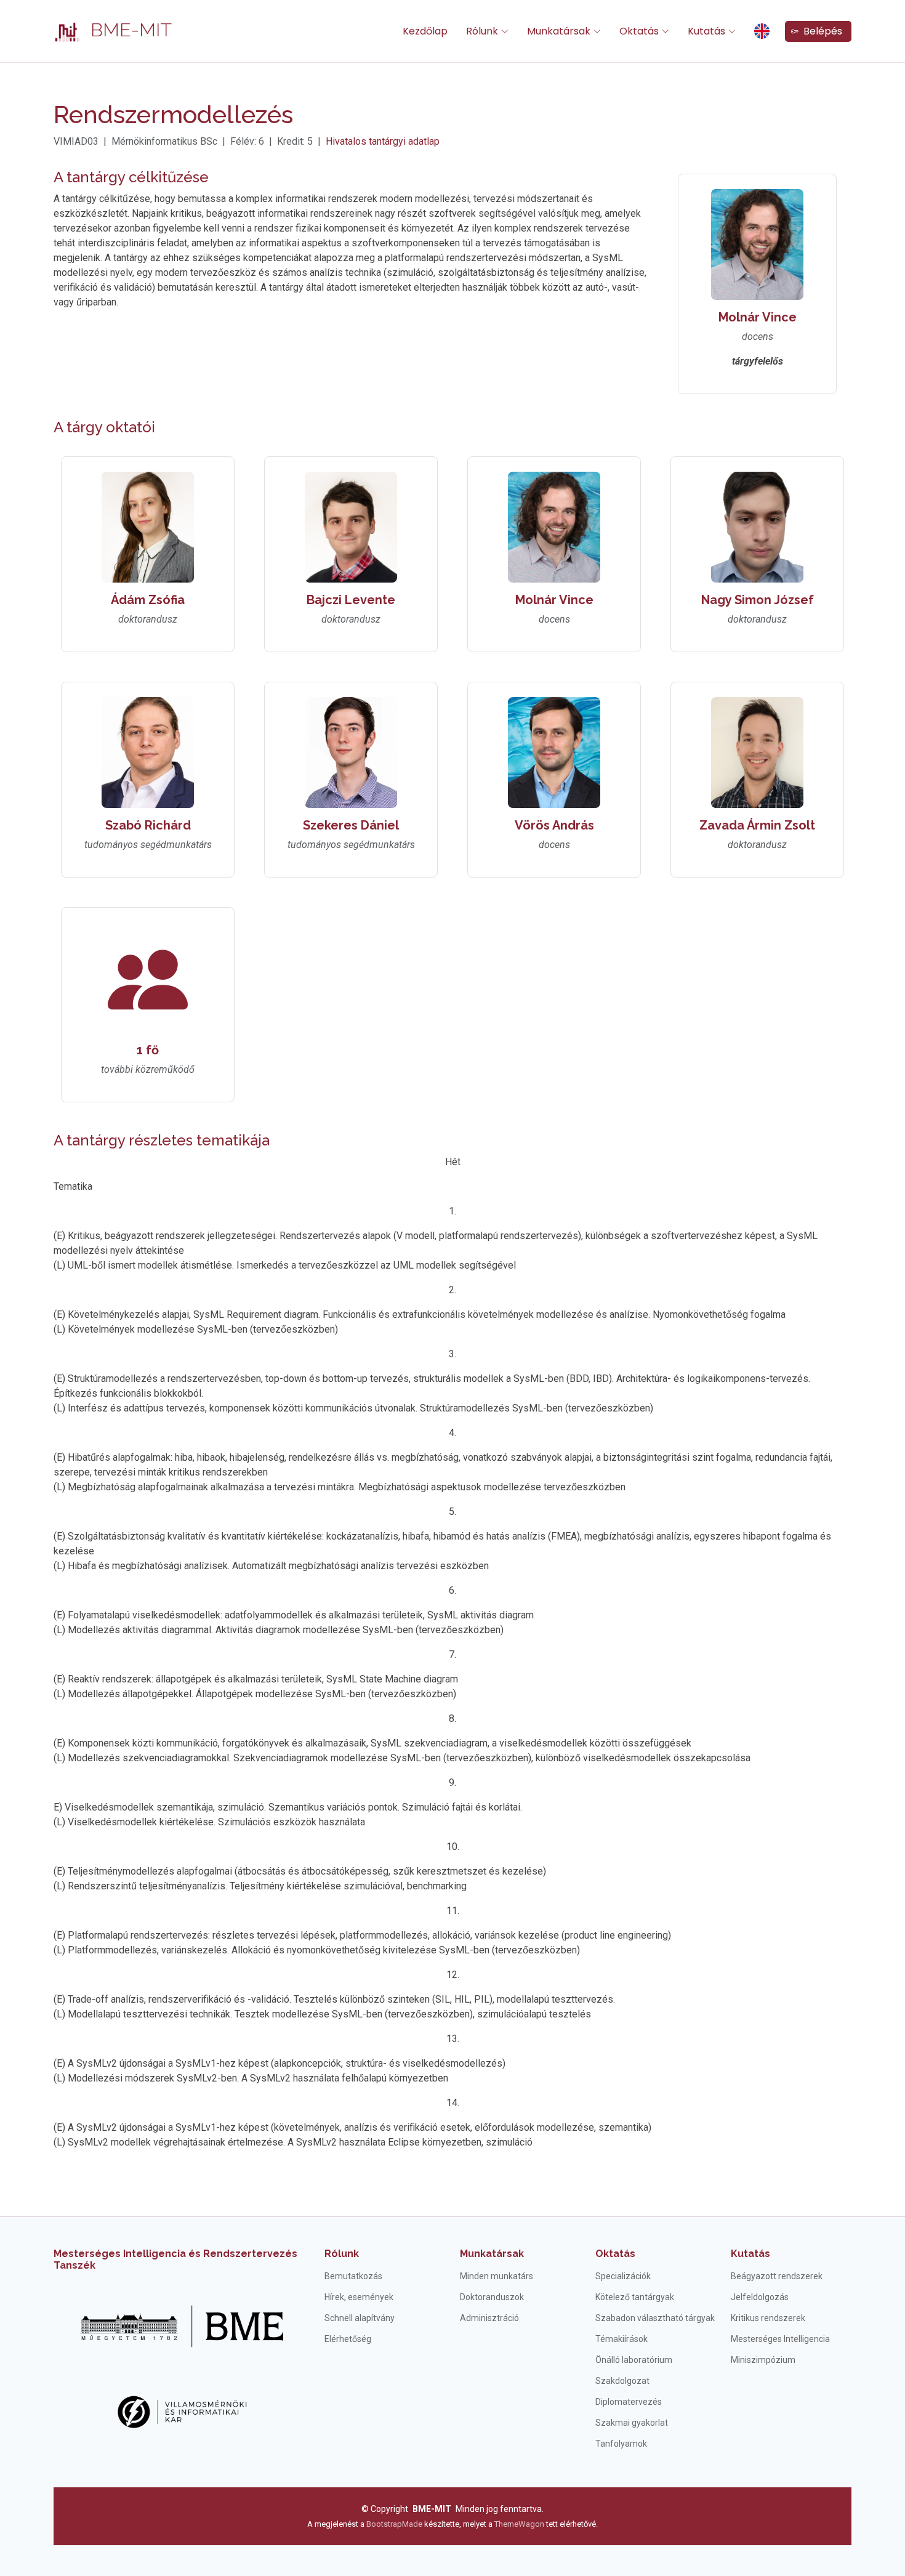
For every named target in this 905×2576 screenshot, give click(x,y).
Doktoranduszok (492, 2297)
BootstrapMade (394, 2524)
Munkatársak (492, 2254)
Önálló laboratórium (634, 2360)
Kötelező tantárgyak (635, 2297)
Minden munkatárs (497, 2276)
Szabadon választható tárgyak (655, 2318)
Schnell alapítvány (360, 2318)
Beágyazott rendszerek (777, 2276)
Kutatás (750, 2254)
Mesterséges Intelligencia (780, 2339)
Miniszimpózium (763, 2360)
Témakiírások (621, 2339)
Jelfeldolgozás (760, 2297)
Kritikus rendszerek (768, 2318)
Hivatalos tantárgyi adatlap (383, 141)
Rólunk (342, 2254)
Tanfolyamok (621, 2444)
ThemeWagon (520, 2524)
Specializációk (623, 2276)
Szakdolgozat (622, 2381)
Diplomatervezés (629, 2402)
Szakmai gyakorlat (632, 2423)
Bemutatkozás (353, 2276)
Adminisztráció (489, 2318)
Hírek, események (359, 2297)
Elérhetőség (348, 2339)
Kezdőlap (425, 31)
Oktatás (615, 2254)
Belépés (820, 31)
